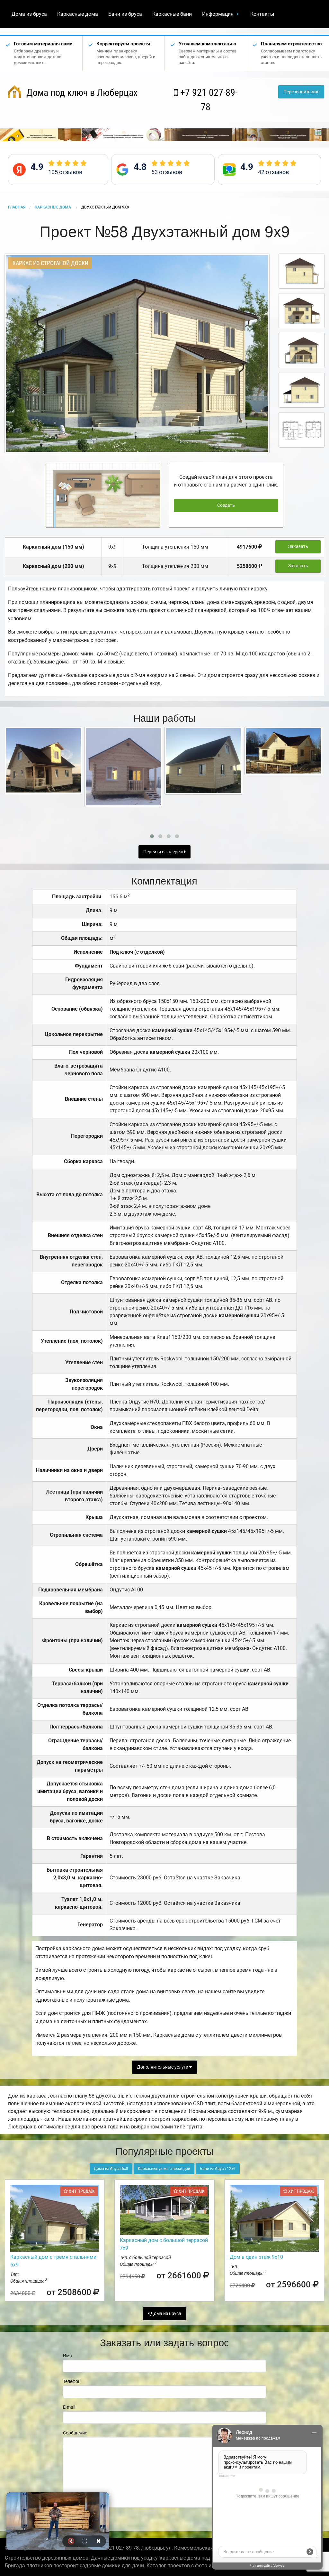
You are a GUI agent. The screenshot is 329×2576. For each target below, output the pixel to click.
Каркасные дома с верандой (164, 2169)
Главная (17, 207)
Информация (218, 14)
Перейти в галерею (164, 852)
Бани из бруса (125, 14)
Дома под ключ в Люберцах (81, 93)
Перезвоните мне (301, 92)
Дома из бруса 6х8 (111, 2169)
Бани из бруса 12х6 (218, 2169)
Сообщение (75, 2433)
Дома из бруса (29, 14)
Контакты (262, 14)
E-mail (69, 2407)
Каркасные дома (78, 14)
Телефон (72, 2381)
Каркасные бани (172, 14)
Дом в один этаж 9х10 (256, 2257)
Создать (226, 505)
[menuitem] (29, 14)
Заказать (298, 547)
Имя (67, 2356)
